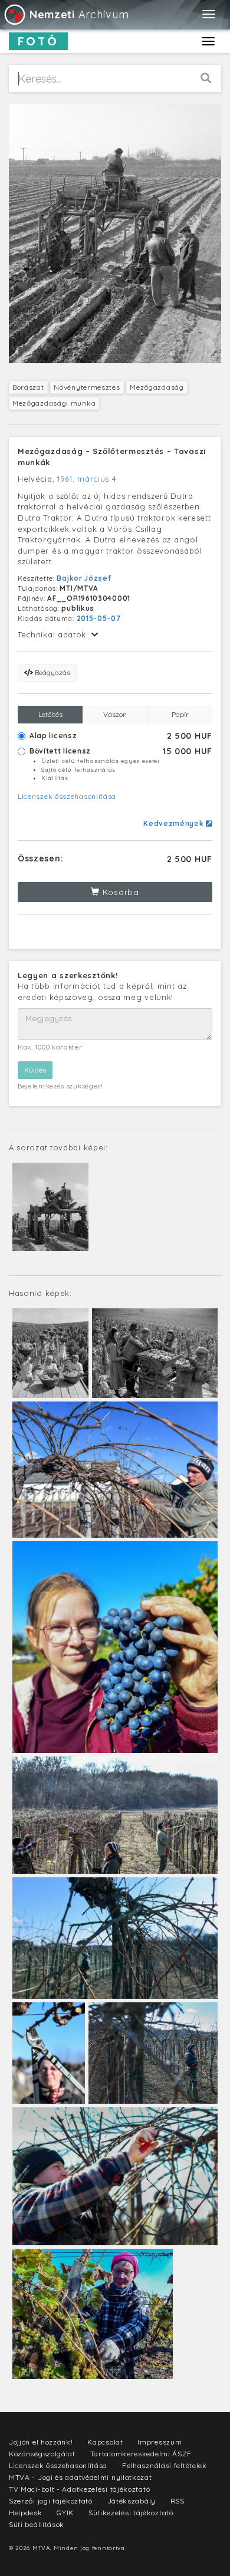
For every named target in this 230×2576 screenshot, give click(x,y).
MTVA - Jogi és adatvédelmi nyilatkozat (80, 2477)
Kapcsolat (105, 2442)
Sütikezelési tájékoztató (131, 2513)
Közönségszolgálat (42, 2454)
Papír (180, 714)
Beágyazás (52, 672)
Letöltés (50, 714)
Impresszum (160, 2442)
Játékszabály (132, 2501)
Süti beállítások (37, 2524)
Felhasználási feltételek (165, 2465)
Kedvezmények (175, 823)
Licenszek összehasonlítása (67, 796)
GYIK (65, 2513)
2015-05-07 (99, 618)
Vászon (115, 714)
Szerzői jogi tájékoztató (51, 2501)
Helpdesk (26, 2513)
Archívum (79, 14)
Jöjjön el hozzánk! (41, 2442)
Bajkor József (84, 578)
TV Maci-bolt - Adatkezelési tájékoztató (79, 2489)
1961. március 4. (88, 479)
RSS (178, 2501)
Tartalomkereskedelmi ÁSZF (141, 2454)
